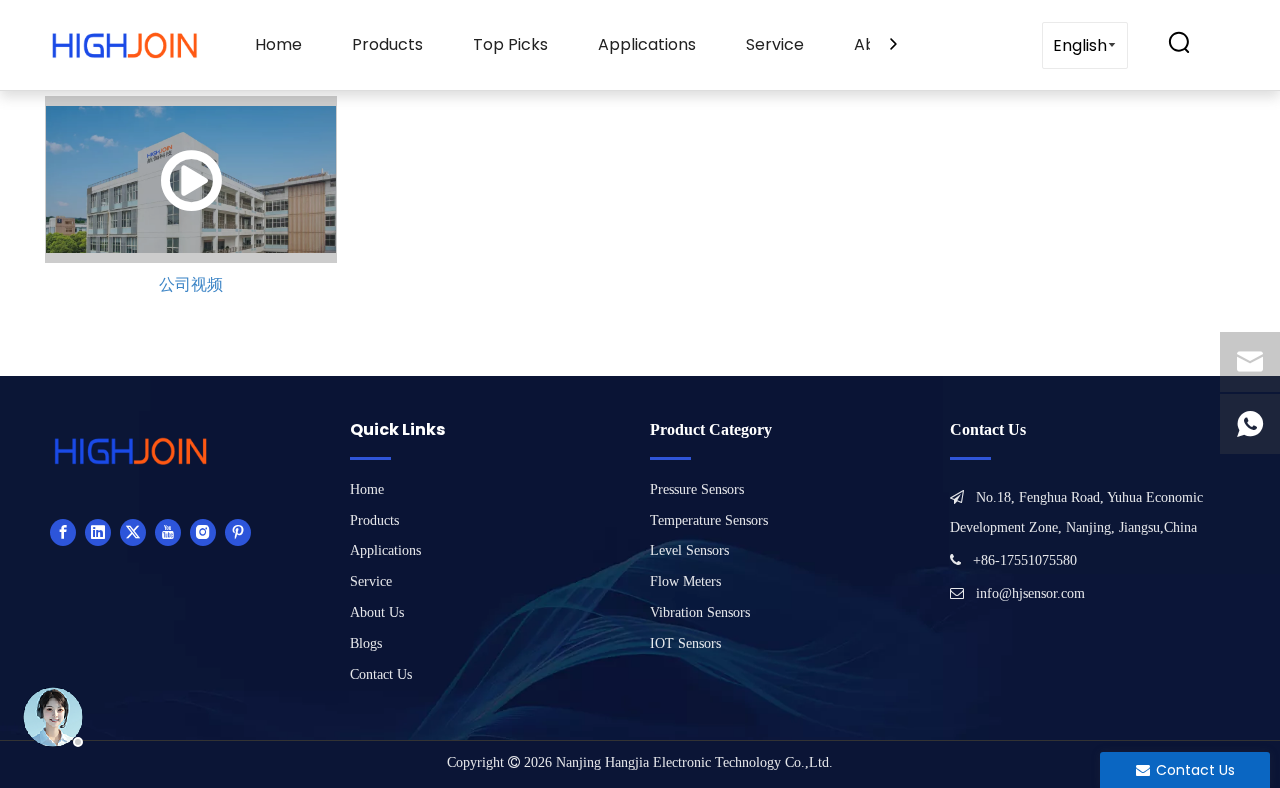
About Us (377, 612)
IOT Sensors (685, 643)
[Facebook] (63, 532)
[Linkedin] (98, 532)
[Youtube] (168, 532)
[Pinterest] (238, 532)
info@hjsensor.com (1030, 593)
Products (387, 44)
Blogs (366, 643)
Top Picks (510, 44)
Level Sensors (689, 550)
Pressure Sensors (697, 489)
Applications (647, 44)
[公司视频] (191, 179)
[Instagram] (203, 532)
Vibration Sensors (700, 612)
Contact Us (381, 674)
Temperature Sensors (709, 520)
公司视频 (191, 284)
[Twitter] (133, 532)
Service (775, 44)
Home (278, 44)
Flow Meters (685, 581)
